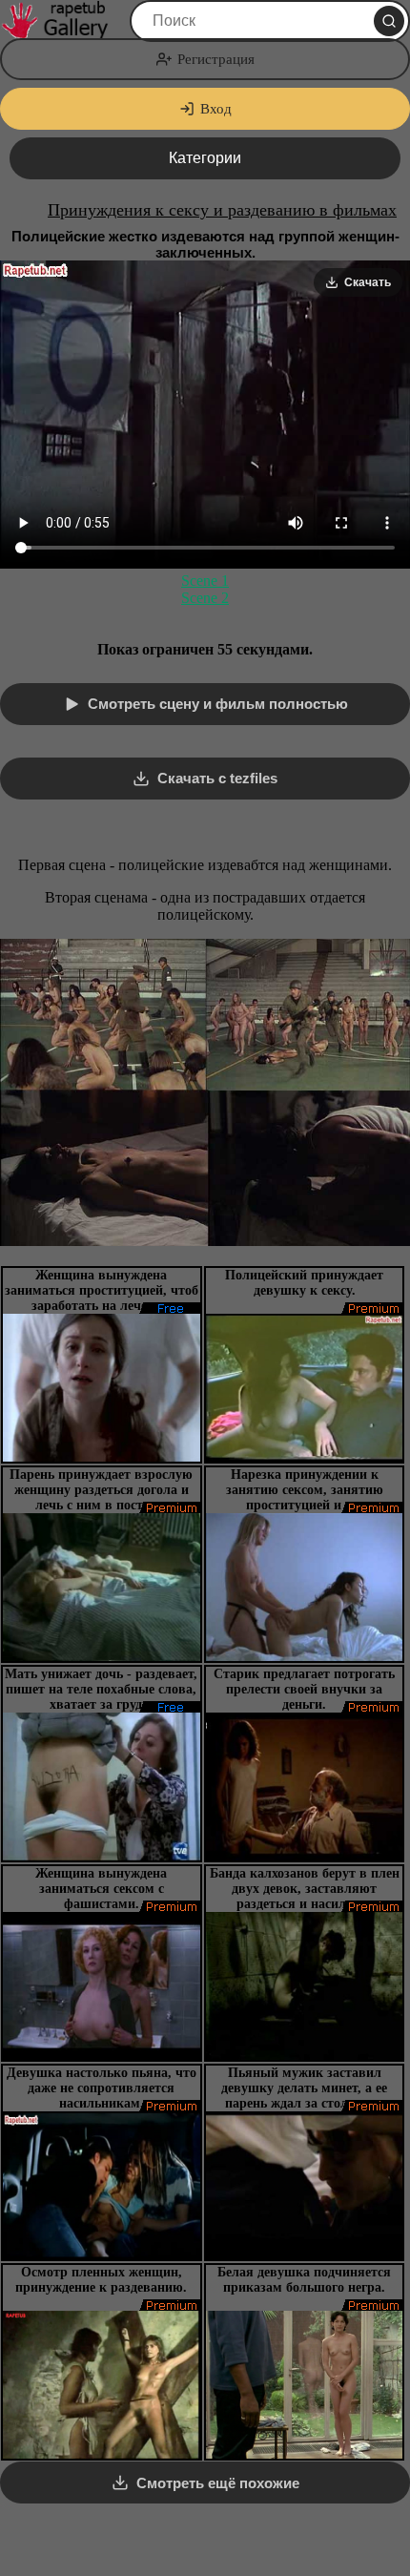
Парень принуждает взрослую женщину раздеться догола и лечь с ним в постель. (101, 1490)
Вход (216, 109)
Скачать (368, 282)
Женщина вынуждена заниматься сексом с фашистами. (101, 1889)
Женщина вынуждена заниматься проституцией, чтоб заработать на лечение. (102, 1290)
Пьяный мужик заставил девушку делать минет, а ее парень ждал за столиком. (304, 2088)
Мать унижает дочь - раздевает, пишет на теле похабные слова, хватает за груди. (101, 1689)
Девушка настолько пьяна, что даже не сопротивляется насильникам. (102, 2088)
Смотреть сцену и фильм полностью (218, 704)
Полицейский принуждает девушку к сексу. (304, 1283)
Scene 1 (205, 581)
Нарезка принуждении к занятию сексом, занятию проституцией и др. (305, 1490)
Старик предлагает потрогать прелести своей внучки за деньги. (304, 1689)
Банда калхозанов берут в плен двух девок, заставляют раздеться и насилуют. (305, 1889)
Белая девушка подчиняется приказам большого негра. (304, 2280)
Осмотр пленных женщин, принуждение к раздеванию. (101, 2280)
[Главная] (63, 21)
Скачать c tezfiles (217, 778)
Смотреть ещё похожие (218, 2483)
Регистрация (216, 59)
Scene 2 (205, 598)
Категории (205, 158)
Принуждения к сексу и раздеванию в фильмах (222, 210)
